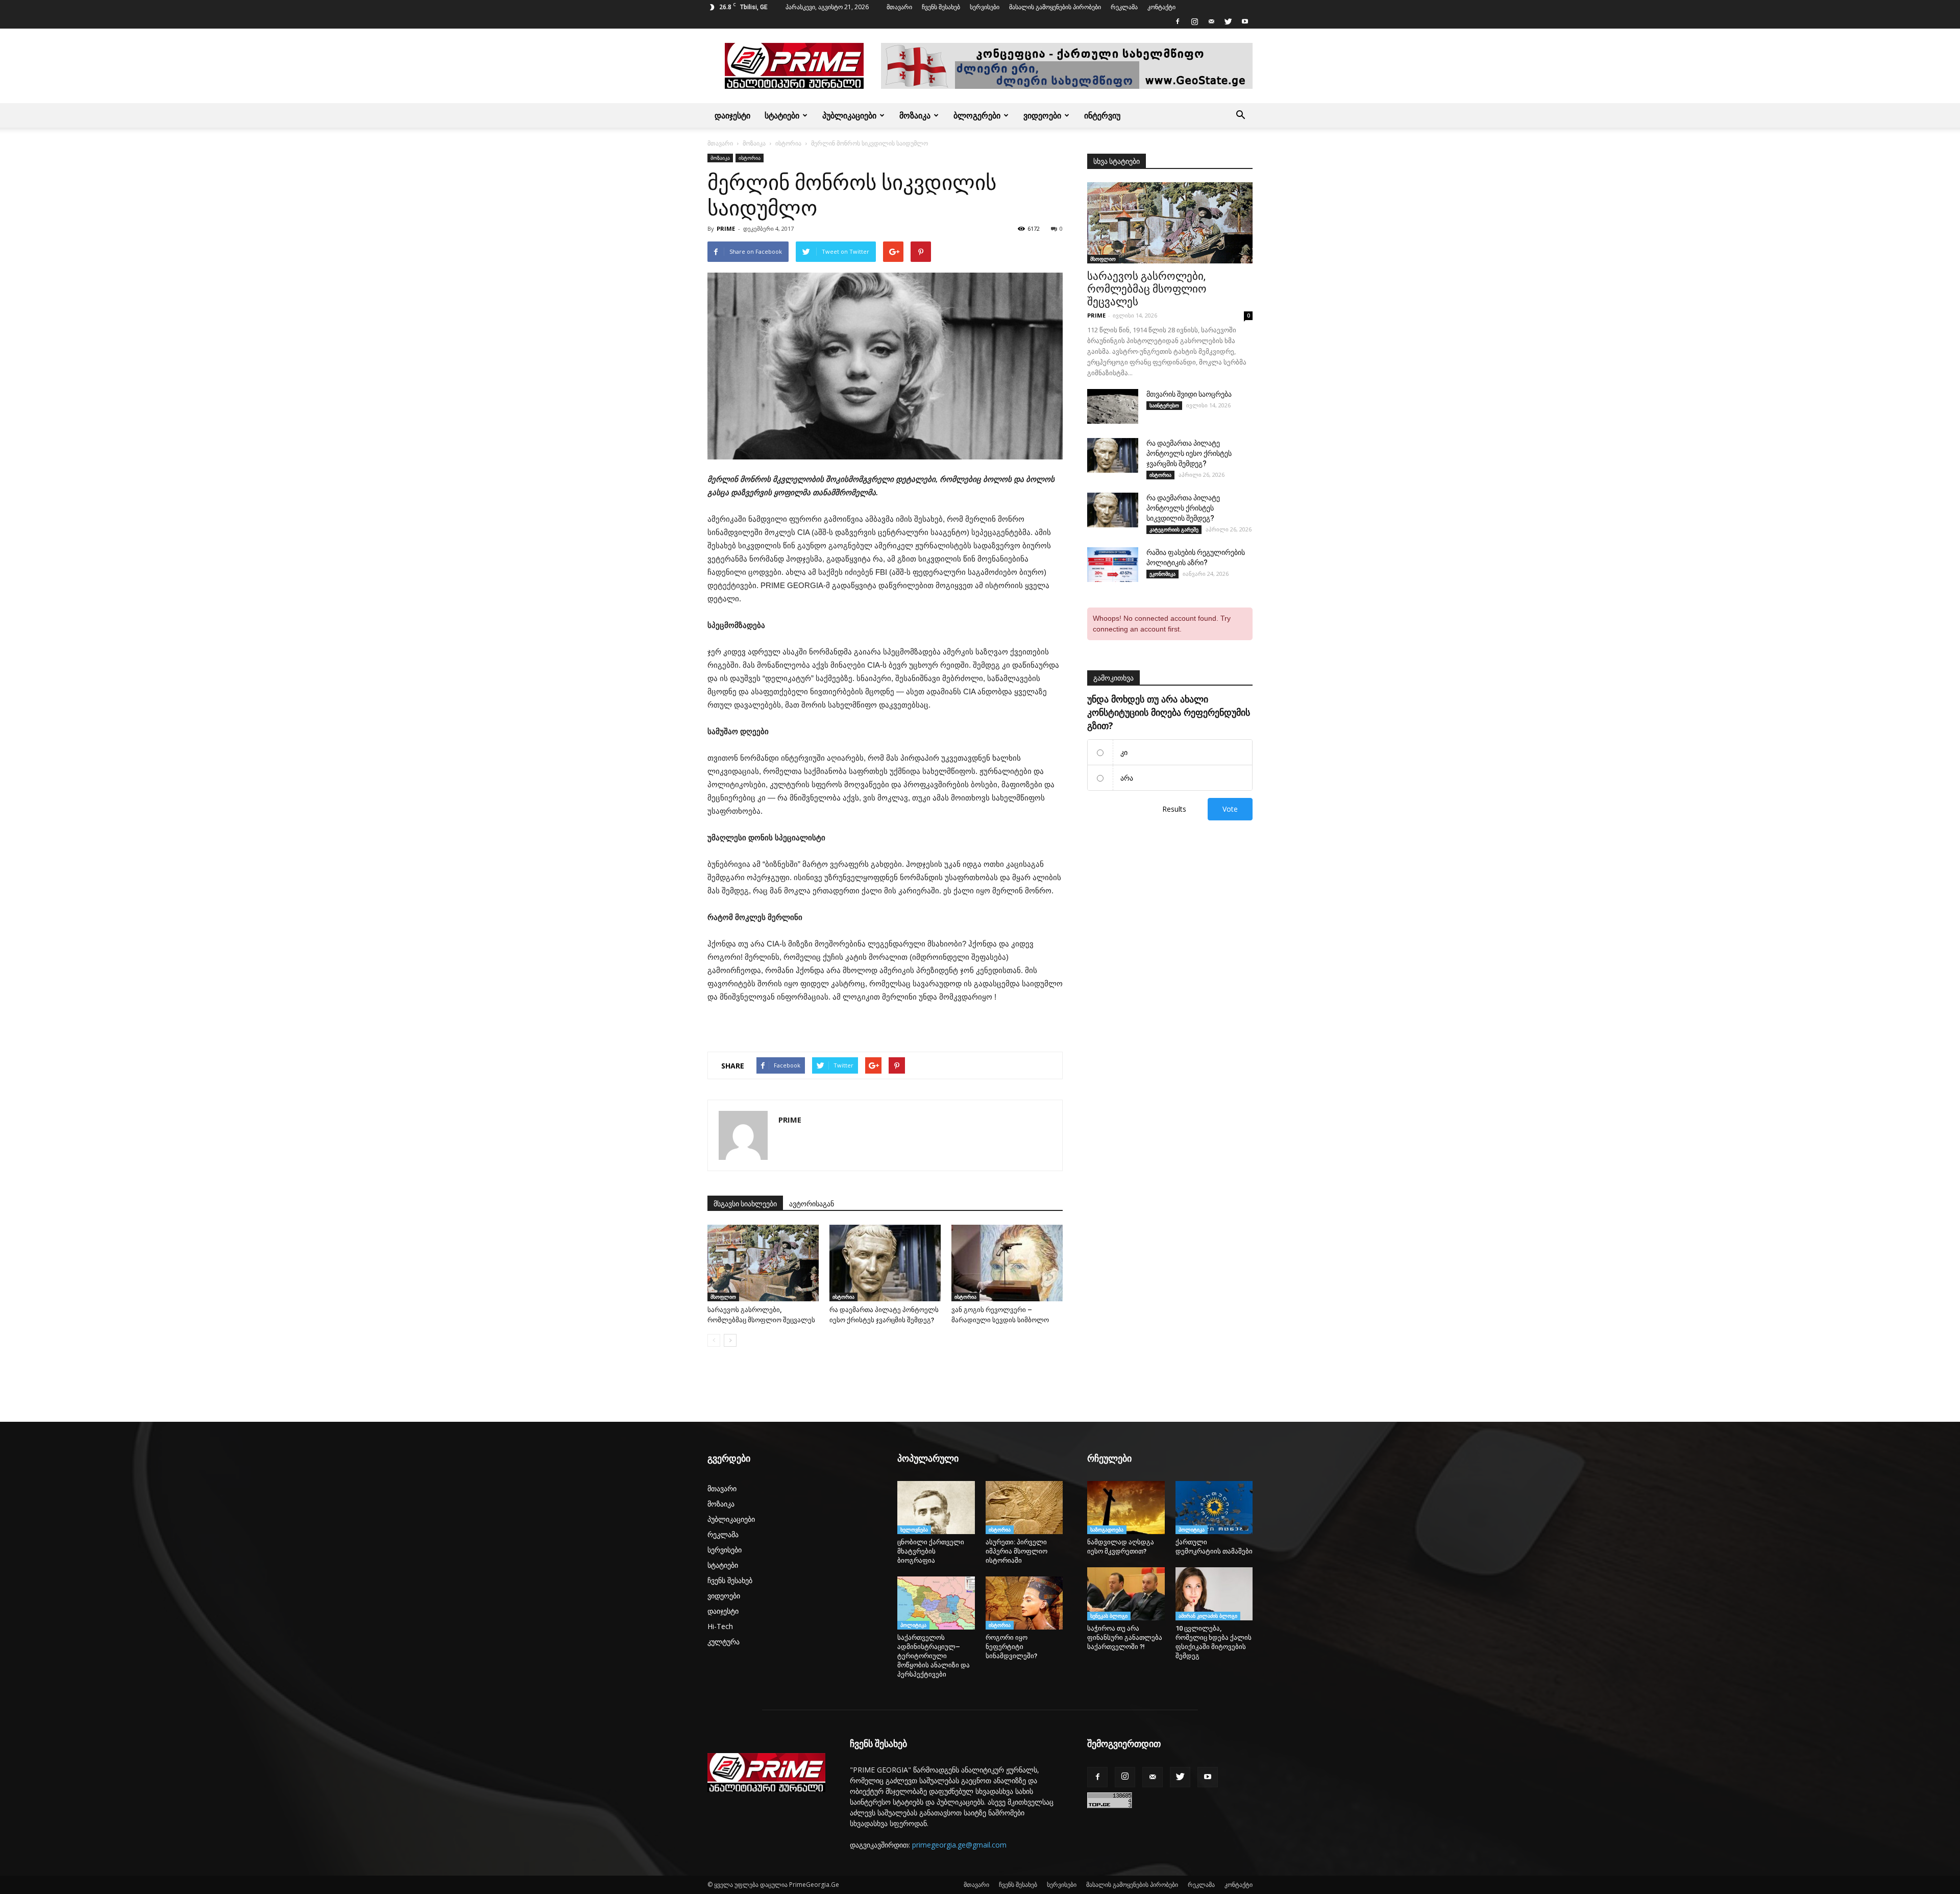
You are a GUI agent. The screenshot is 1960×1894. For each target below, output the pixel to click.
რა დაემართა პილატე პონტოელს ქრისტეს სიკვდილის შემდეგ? (1183, 508)
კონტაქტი (1161, 7)
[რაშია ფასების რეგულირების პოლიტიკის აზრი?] (1113, 565)
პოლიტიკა (913, 1625)
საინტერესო (1164, 405)
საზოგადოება (1107, 1529)
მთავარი (899, 7)
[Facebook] (1178, 21)
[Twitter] (1228, 21)
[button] (1240, 115)
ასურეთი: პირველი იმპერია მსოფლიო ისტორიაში (1016, 1551)
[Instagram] (1194, 21)
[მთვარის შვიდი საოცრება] (1113, 407)
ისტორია (788, 143)
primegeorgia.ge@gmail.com (959, 1845)
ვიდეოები (1042, 115)
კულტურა (724, 1642)
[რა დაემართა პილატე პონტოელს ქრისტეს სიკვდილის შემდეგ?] (1113, 510)
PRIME (726, 228)
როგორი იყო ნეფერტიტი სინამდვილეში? (1014, 1647)
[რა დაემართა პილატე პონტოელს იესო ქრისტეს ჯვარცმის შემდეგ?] (885, 1263)
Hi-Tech (720, 1626)
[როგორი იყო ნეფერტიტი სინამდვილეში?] (1024, 1603)
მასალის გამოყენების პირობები (1055, 7)
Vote (1230, 809)
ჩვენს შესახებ (941, 7)
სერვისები (985, 7)
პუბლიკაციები (849, 115)
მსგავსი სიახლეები (745, 1204)
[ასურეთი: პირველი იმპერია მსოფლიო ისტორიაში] (1024, 1508)
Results (1174, 809)
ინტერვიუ (1102, 115)
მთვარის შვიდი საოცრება (1189, 394)
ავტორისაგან (812, 1204)
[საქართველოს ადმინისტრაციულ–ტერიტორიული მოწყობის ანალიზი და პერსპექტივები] (936, 1603)
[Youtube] (1245, 21)
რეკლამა (1124, 7)
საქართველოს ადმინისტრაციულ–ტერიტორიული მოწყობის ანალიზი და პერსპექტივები (934, 1656)
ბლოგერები (977, 115)
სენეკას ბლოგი (1109, 1616)
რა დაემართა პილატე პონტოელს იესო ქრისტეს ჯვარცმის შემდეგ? (1189, 453)
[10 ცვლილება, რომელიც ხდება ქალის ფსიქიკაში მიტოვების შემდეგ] (1214, 1594)
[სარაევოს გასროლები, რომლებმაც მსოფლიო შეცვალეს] (763, 1263)
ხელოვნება (914, 1529)
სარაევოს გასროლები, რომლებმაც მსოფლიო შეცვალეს (1147, 289)
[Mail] (1211, 21)
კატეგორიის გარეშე (1174, 529)
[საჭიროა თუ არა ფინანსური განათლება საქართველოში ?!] (1126, 1594)
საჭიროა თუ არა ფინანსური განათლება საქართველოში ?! (1125, 1637)
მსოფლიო (723, 1297)
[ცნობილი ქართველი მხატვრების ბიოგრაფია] (936, 1508)
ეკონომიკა (1162, 574)
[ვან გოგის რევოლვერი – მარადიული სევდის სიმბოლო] (1007, 1263)
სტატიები (782, 115)
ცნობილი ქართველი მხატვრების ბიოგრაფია (931, 1551)
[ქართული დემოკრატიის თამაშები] (1214, 1508)
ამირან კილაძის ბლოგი (1208, 1616)
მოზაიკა (915, 115)
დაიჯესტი (732, 115)
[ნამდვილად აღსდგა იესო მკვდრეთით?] (1126, 1508)
